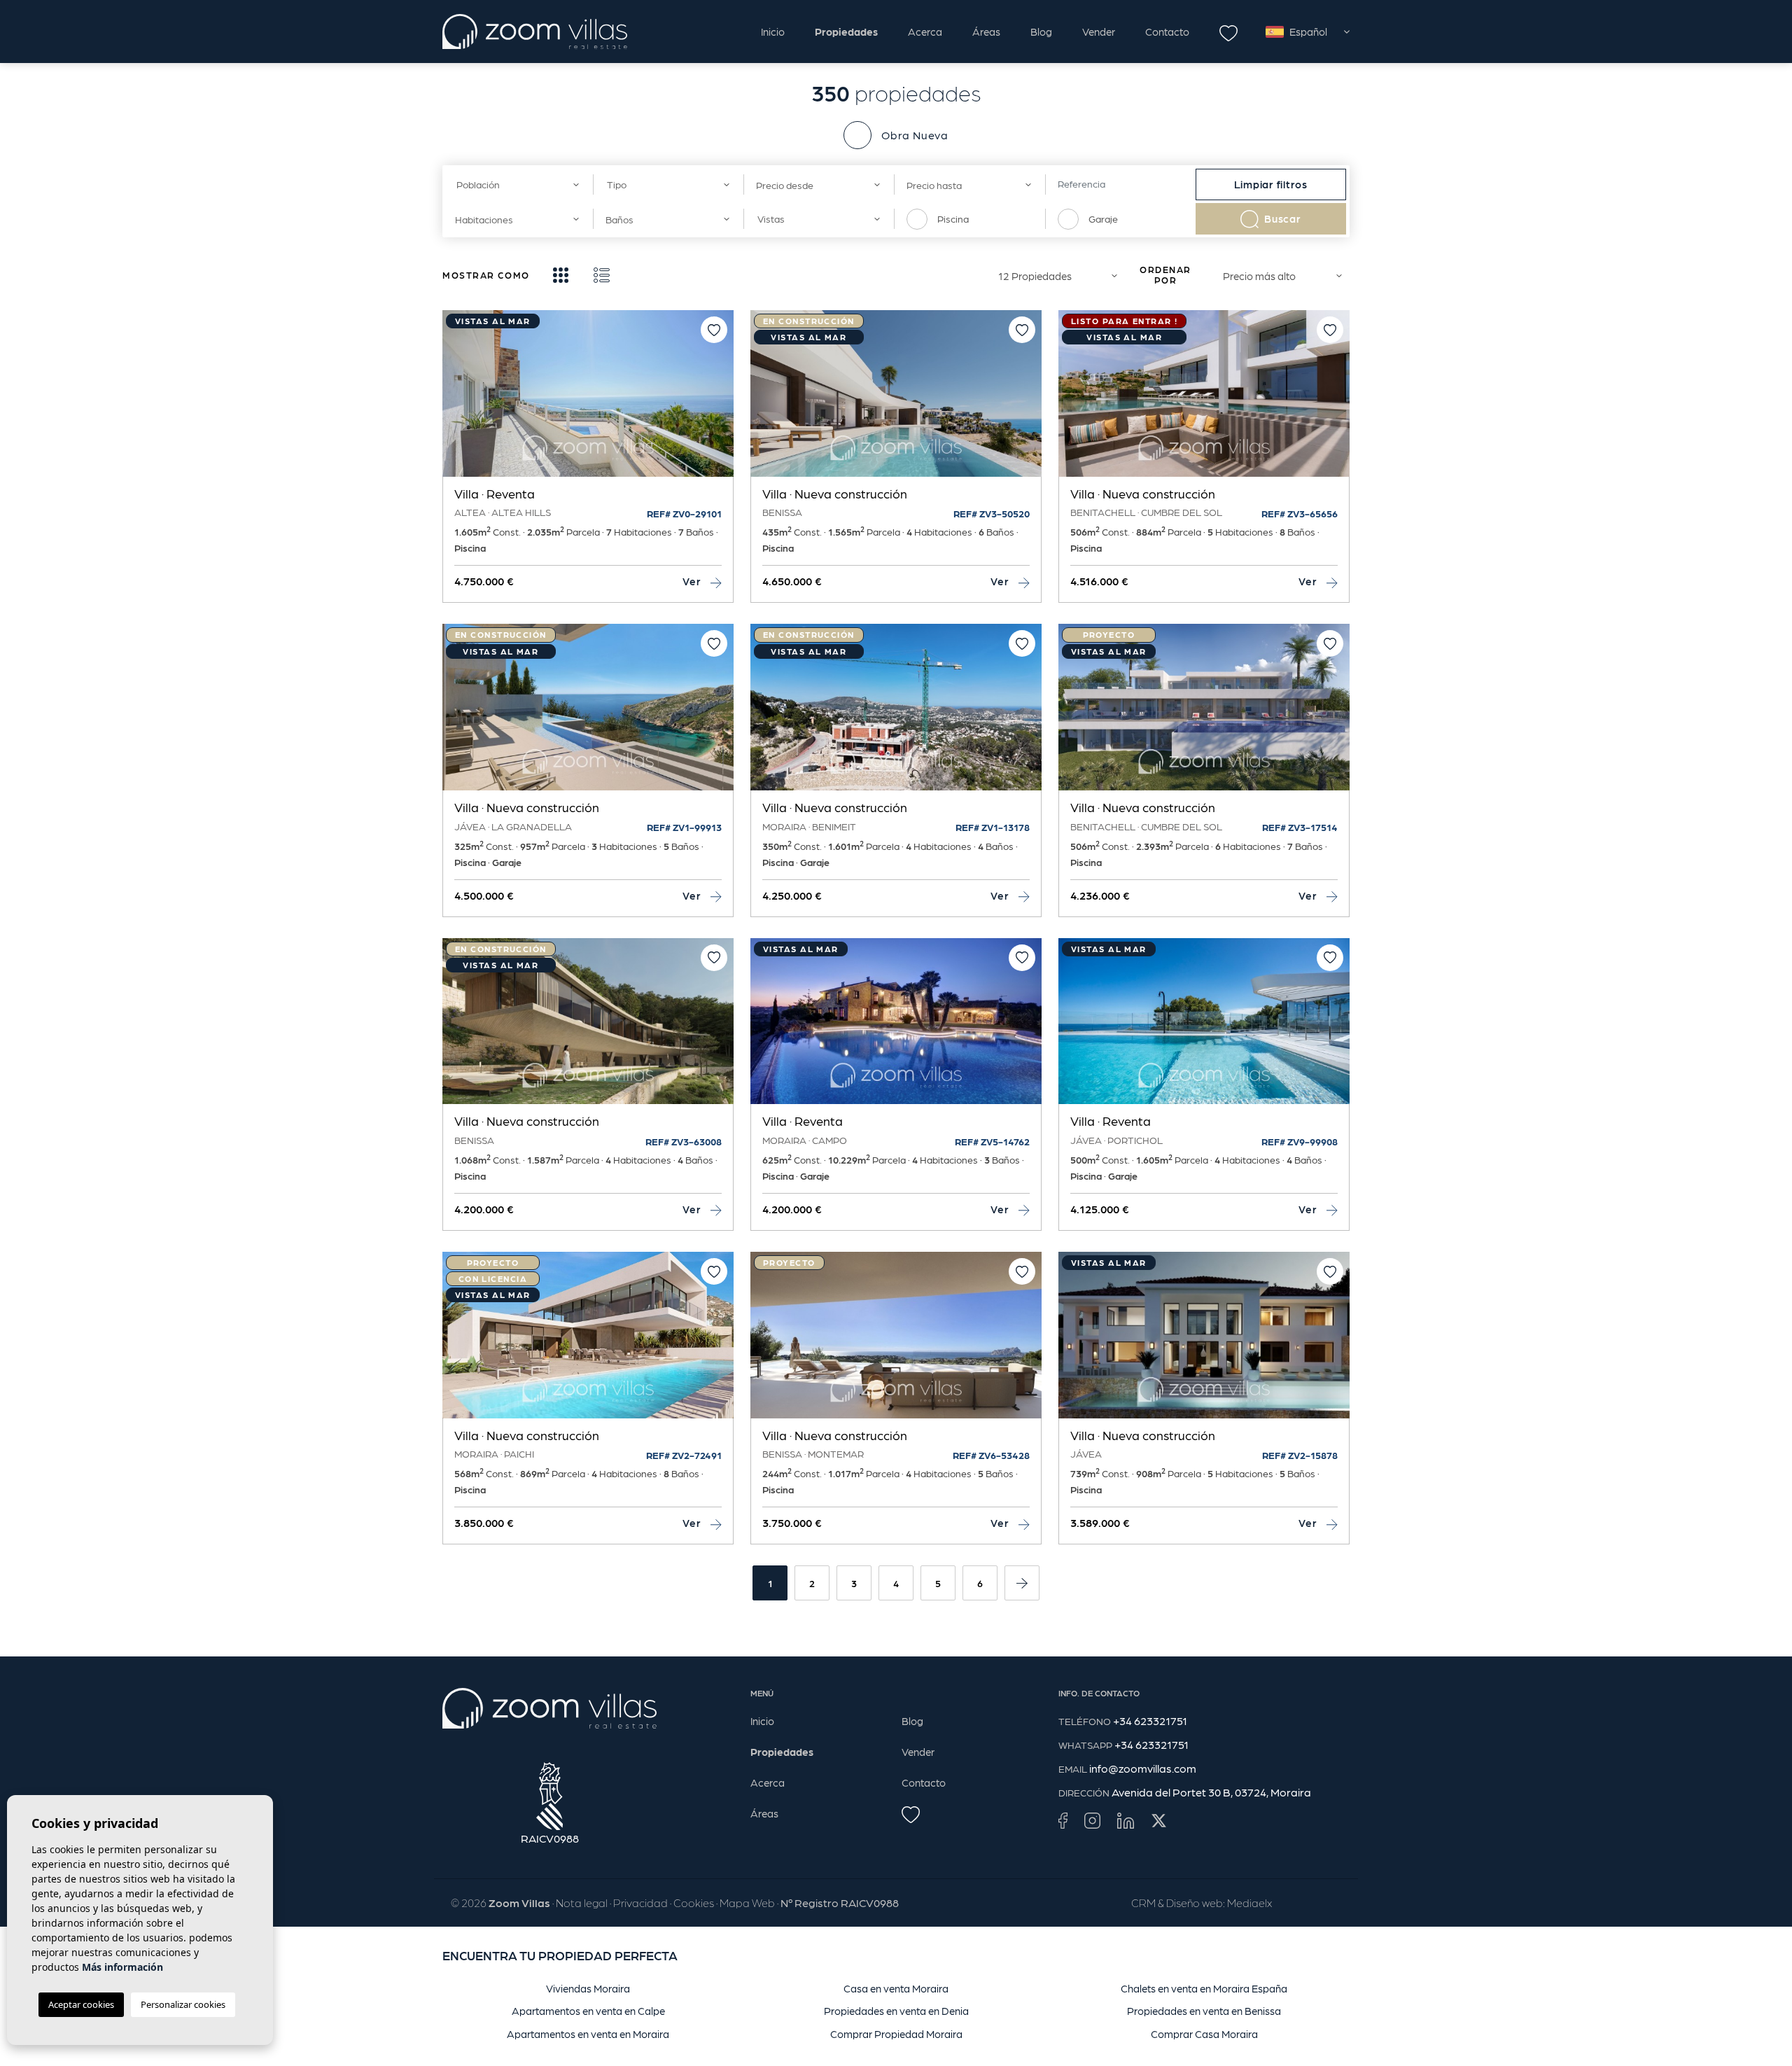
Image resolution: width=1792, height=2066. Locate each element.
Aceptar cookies (81, 2004)
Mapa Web (747, 1903)
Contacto (1167, 32)
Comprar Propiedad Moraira (896, 2034)
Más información (122, 1967)
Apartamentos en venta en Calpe (588, 2011)
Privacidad (640, 1903)
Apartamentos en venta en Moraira (588, 2034)
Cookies (694, 1903)
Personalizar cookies (183, 2004)
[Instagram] (1092, 1820)
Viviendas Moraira (588, 1988)
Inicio (773, 32)
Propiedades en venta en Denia (896, 2011)
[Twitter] (1159, 1820)
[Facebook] (1063, 1820)
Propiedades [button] (846, 32)
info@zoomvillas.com (1143, 1768)
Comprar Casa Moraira (1204, 2034)
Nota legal (582, 1903)
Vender (1099, 32)
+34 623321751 (1150, 1720)
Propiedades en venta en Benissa (1204, 2011)
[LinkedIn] (1126, 1820)
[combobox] (518, 184)
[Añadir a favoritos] (714, 330)
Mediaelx (1249, 1903)
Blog (1041, 32)
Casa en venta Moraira (896, 1988)
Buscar (1283, 218)
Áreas (986, 32)
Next (720, 400)
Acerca (925, 32)
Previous (456, 400)
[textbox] (513, 184)
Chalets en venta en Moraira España (1204, 1988)
